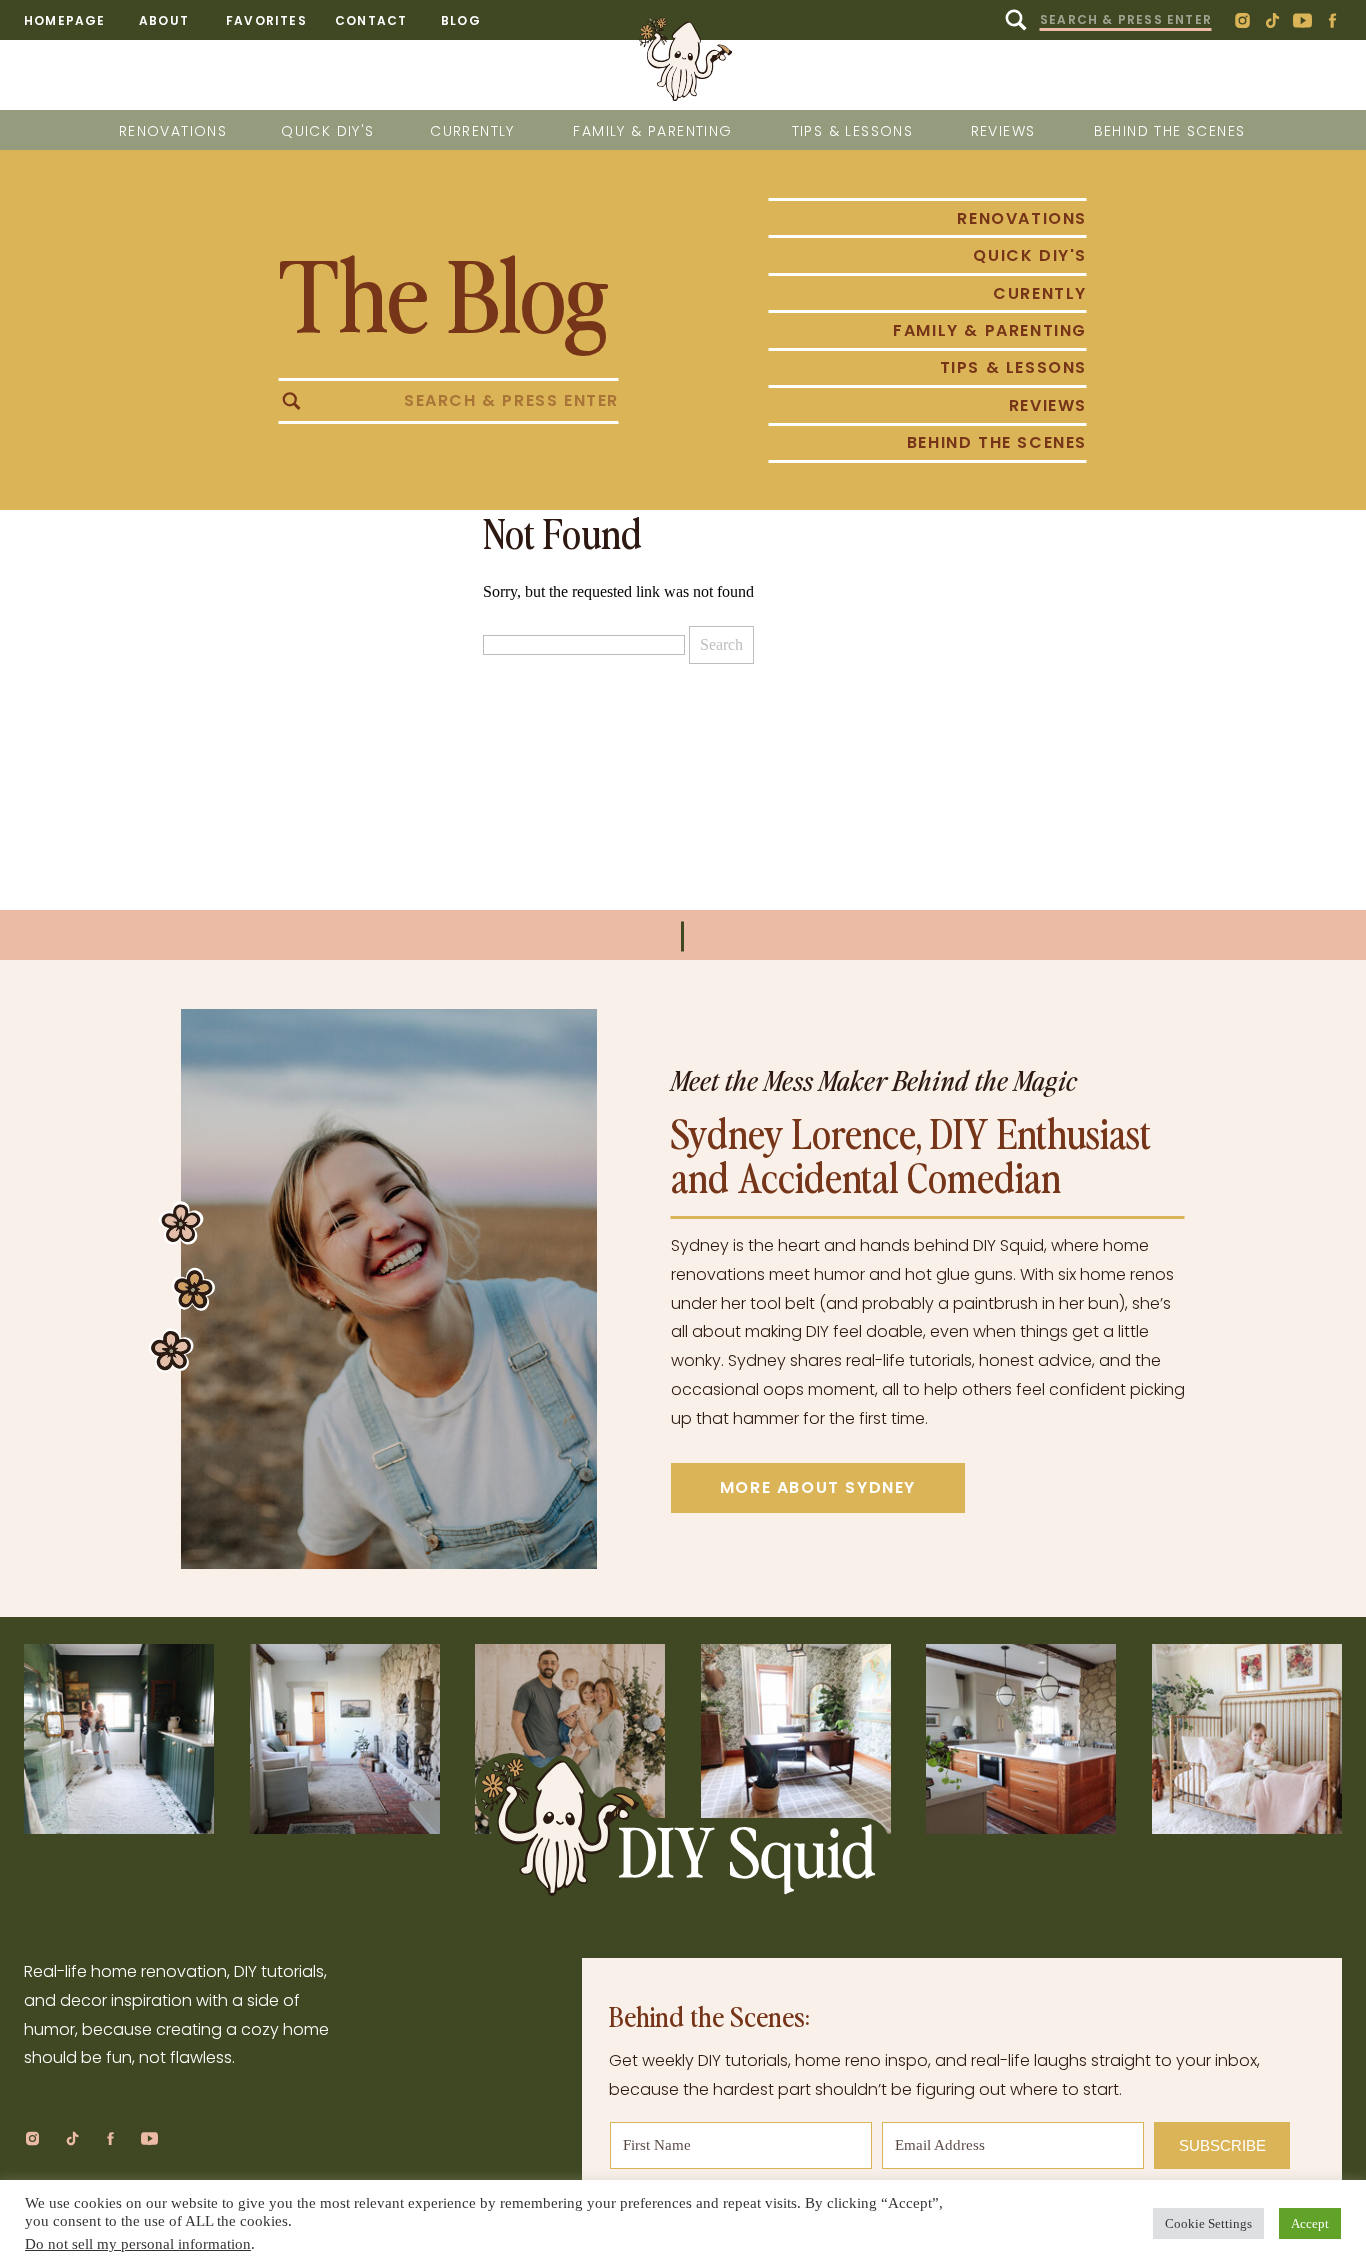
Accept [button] (1310, 2223)
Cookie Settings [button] (1208, 2223)
